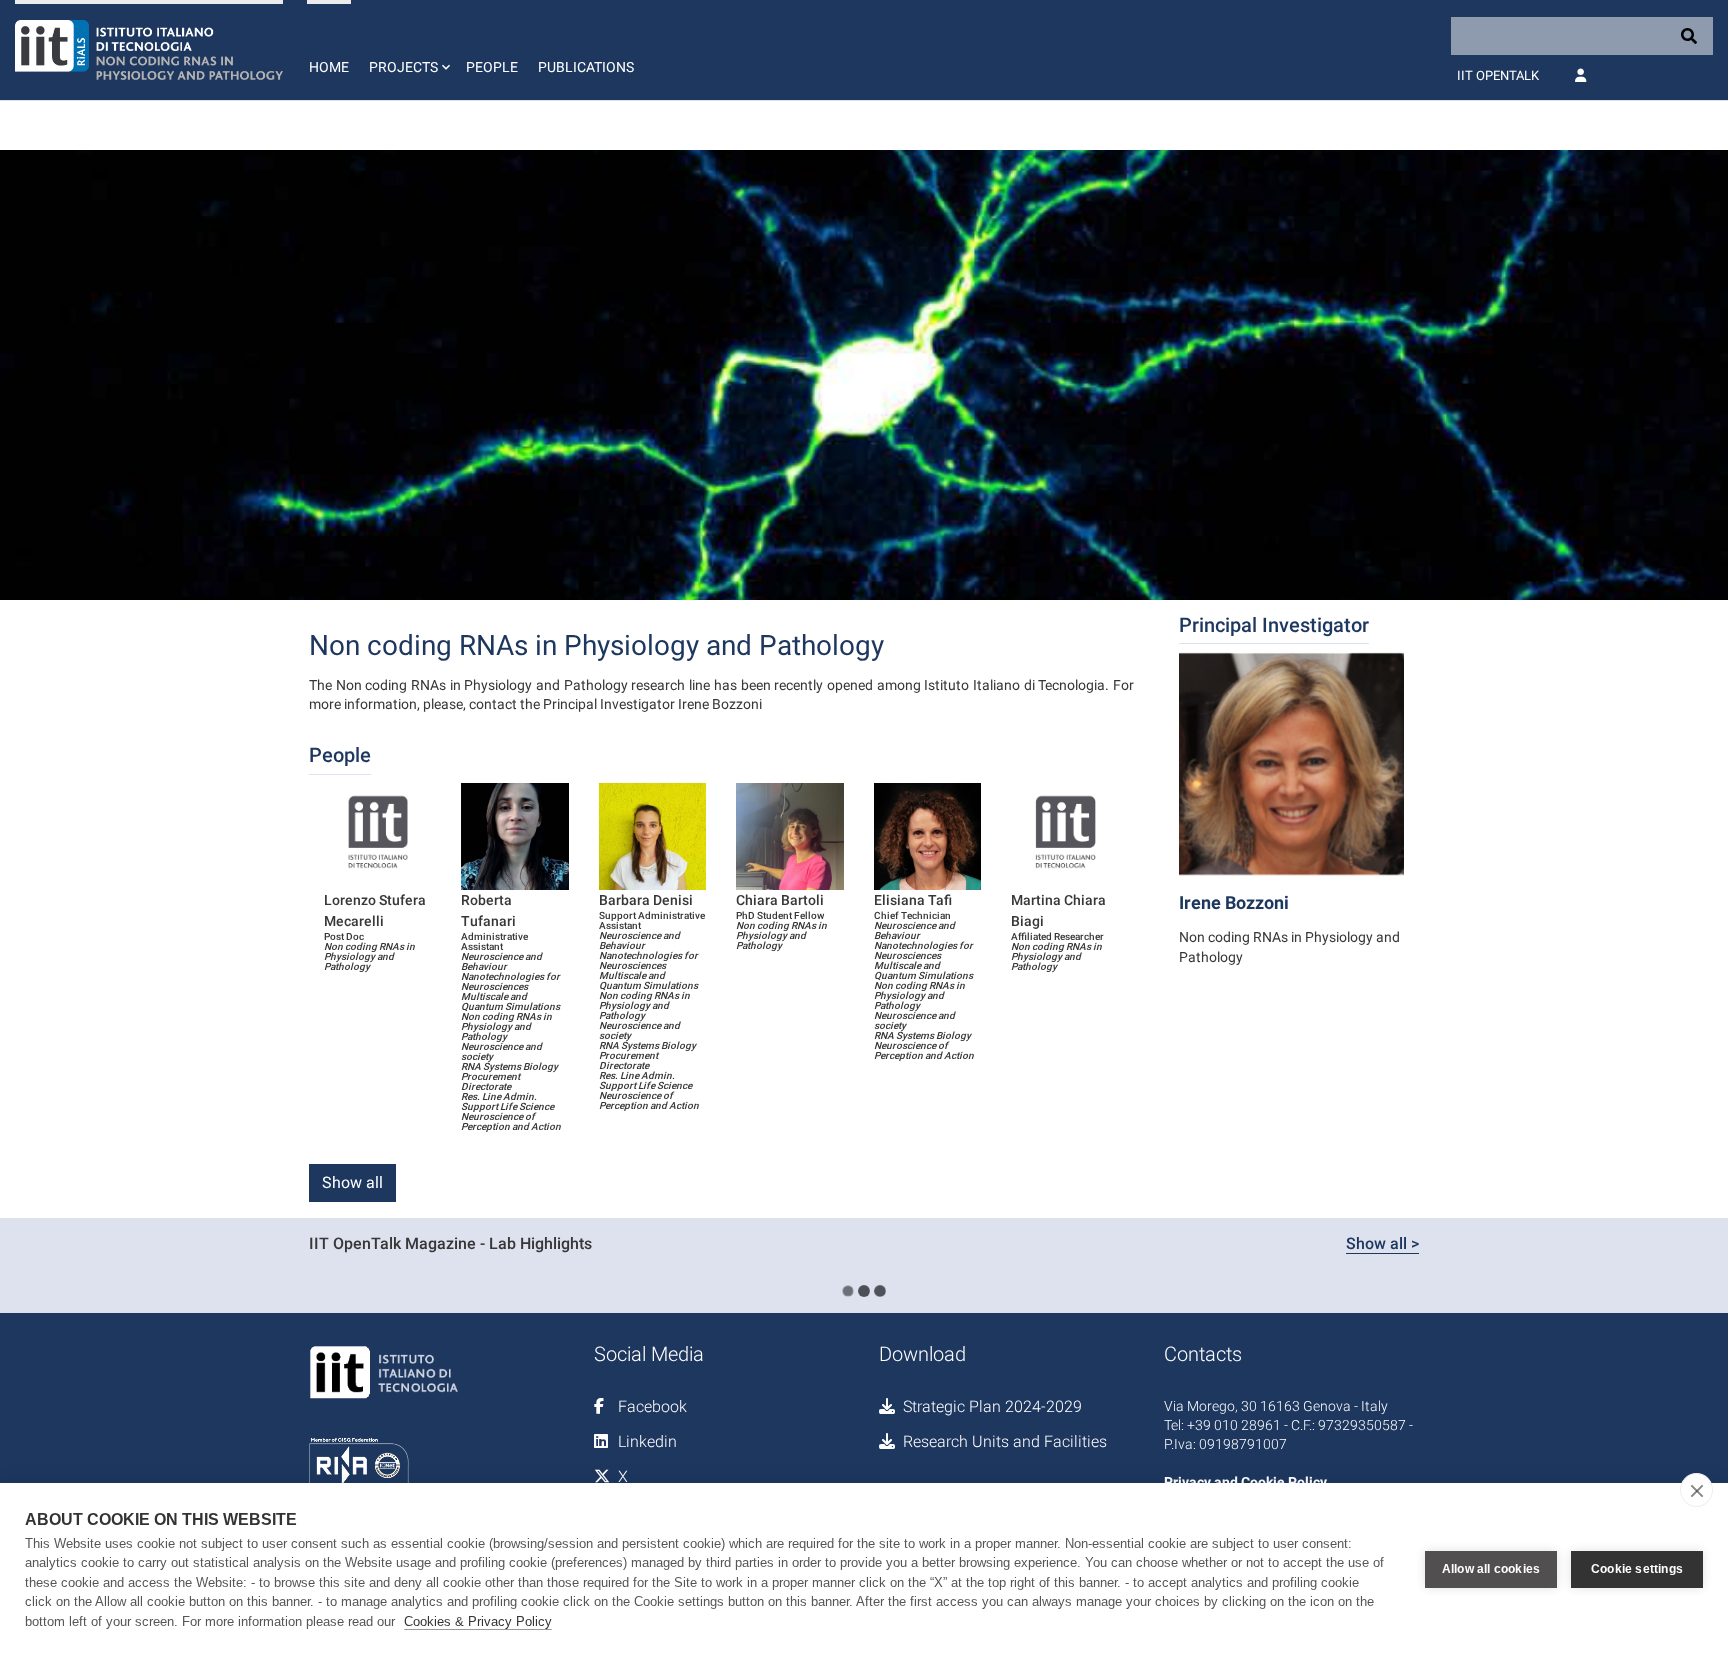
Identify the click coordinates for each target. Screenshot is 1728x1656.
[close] (1696, 1490)
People (492, 67)
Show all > (1382, 1243)
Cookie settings (1637, 1569)
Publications (586, 67)
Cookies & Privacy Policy (478, 1621)
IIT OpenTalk (1498, 75)
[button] (407, 50)
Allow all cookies (1491, 1569)
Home (329, 67)
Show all (352, 1182)
